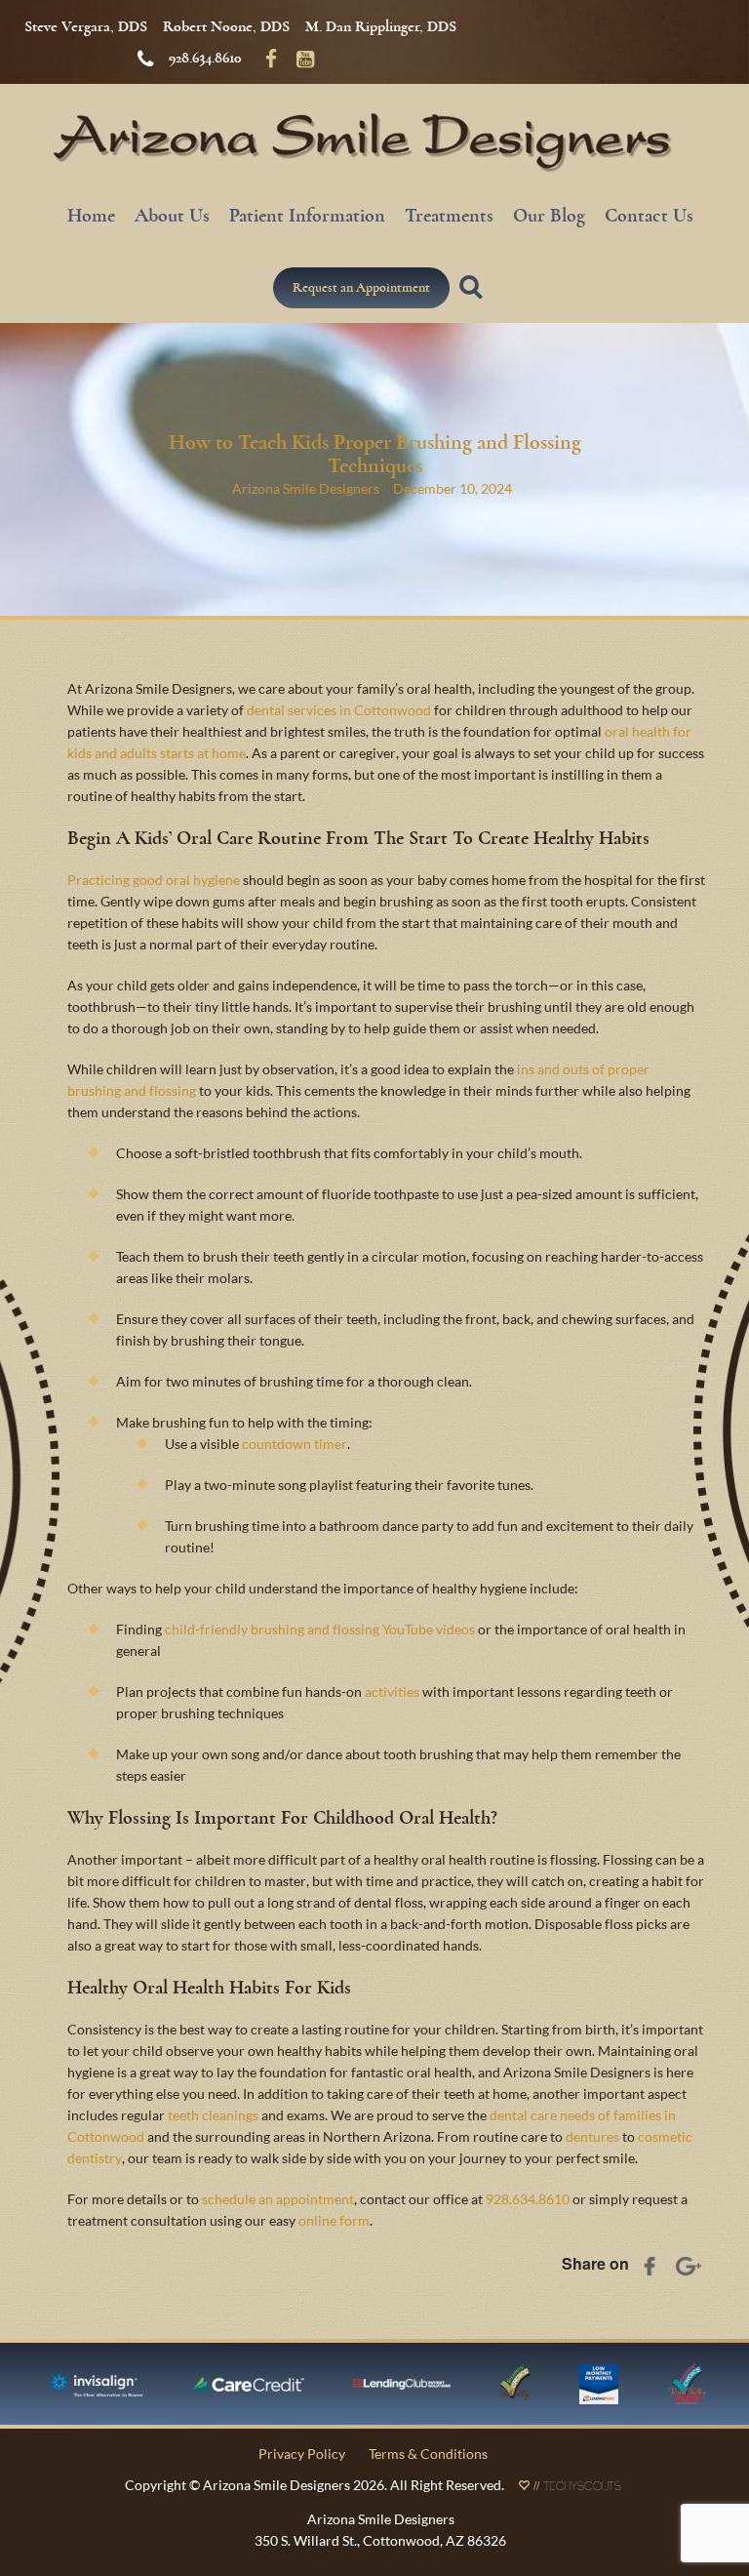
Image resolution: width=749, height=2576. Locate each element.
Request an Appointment (361, 287)
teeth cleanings (213, 2115)
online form (334, 2220)
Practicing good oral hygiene (154, 880)
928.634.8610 (205, 58)
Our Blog (549, 215)
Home (91, 215)
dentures (592, 2136)
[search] (474, 299)
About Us (172, 215)
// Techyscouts (575, 2488)
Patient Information (307, 215)
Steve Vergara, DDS (86, 26)
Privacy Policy (302, 2454)
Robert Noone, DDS (226, 26)
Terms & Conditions (428, 2454)
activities (392, 1691)
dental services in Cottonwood (339, 710)
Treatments (449, 215)
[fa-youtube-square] (305, 57)
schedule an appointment (278, 2199)
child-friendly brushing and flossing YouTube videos (320, 1629)
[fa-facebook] (271, 57)
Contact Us (649, 215)
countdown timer (295, 1444)
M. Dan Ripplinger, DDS (381, 26)
